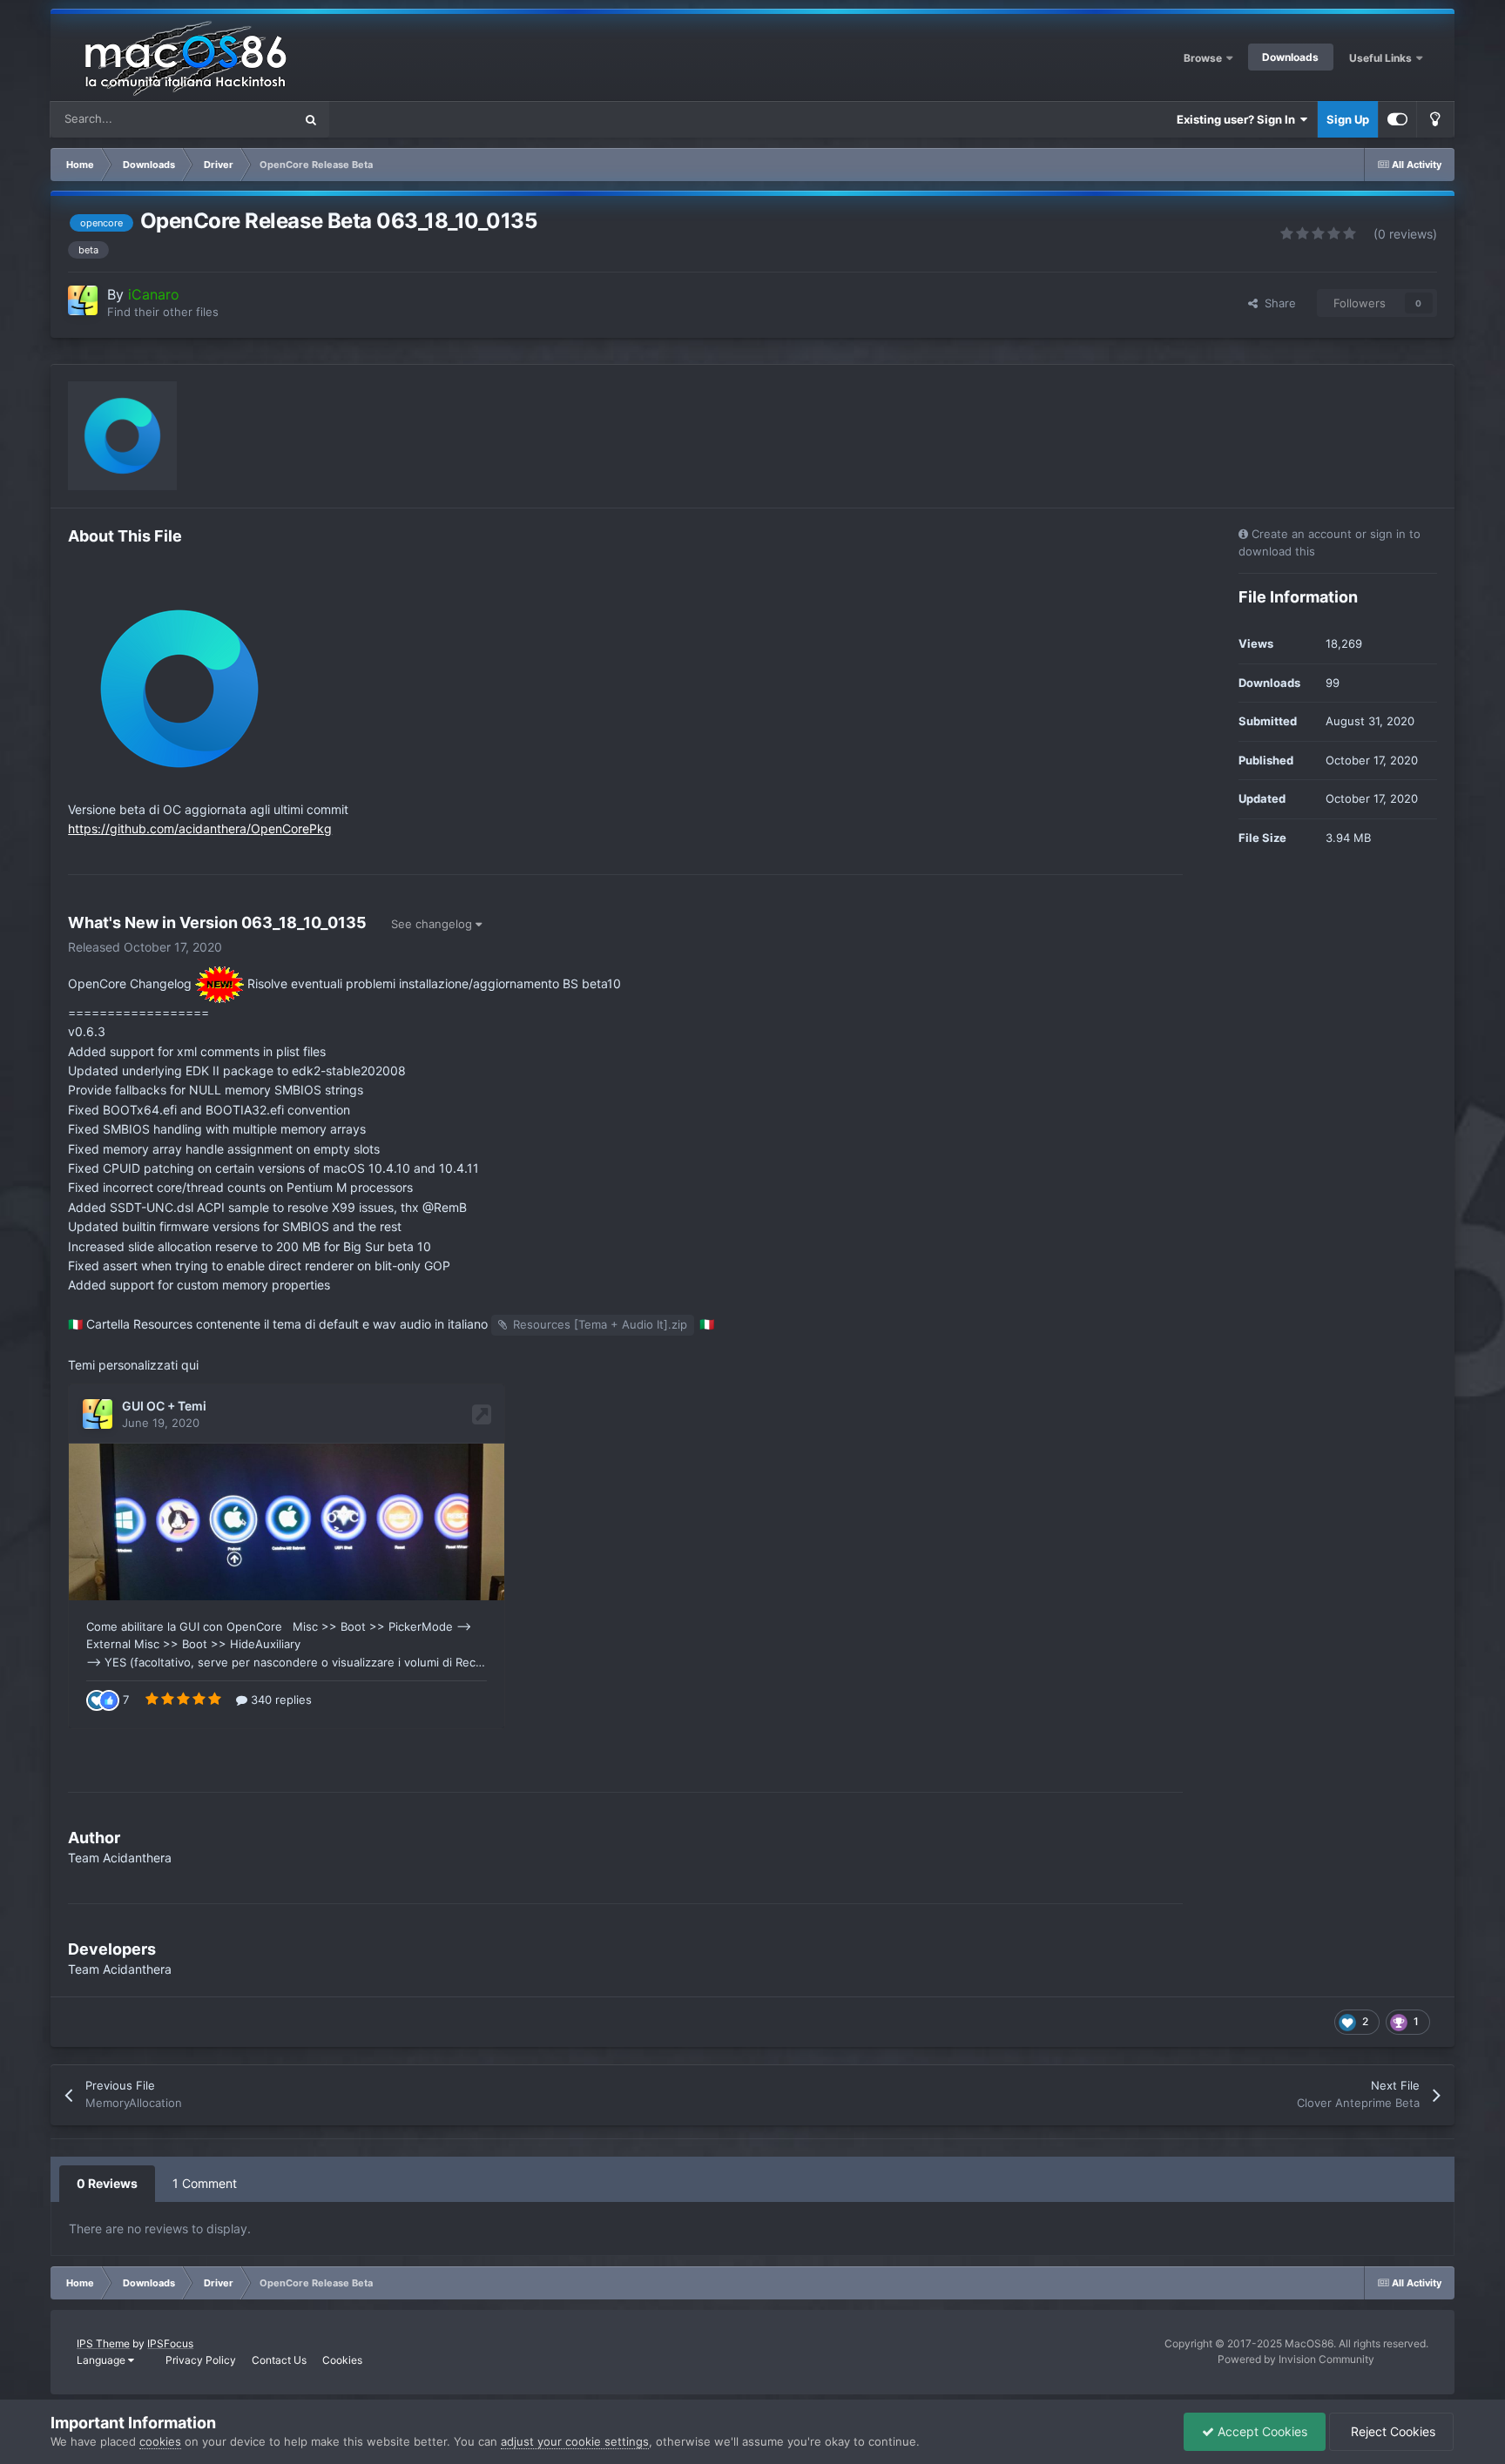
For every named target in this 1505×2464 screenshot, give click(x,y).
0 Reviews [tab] (107, 2183)
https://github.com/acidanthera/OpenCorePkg (200, 828)
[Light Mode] (1435, 119)
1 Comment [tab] (205, 2183)
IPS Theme (103, 2343)
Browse (1203, 58)
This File (249, 119)
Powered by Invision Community (1296, 2359)
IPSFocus (170, 2343)
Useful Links (1382, 58)
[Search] (311, 119)
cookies (160, 2441)
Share (1277, 303)
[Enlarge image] (179, 687)
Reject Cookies (1391, 2431)
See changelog (433, 924)
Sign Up (1348, 119)
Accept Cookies (1261, 2431)
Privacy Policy (201, 2360)
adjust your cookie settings (575, 2441)
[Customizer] (1397, 119)
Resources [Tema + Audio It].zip (600, 1324)
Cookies (342, 2360)
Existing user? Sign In (1238, 119)
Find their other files (163, 312)
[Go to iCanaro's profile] (83, 300)
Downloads (1290, 57)
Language (102, 2360)
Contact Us (279, 2360)
